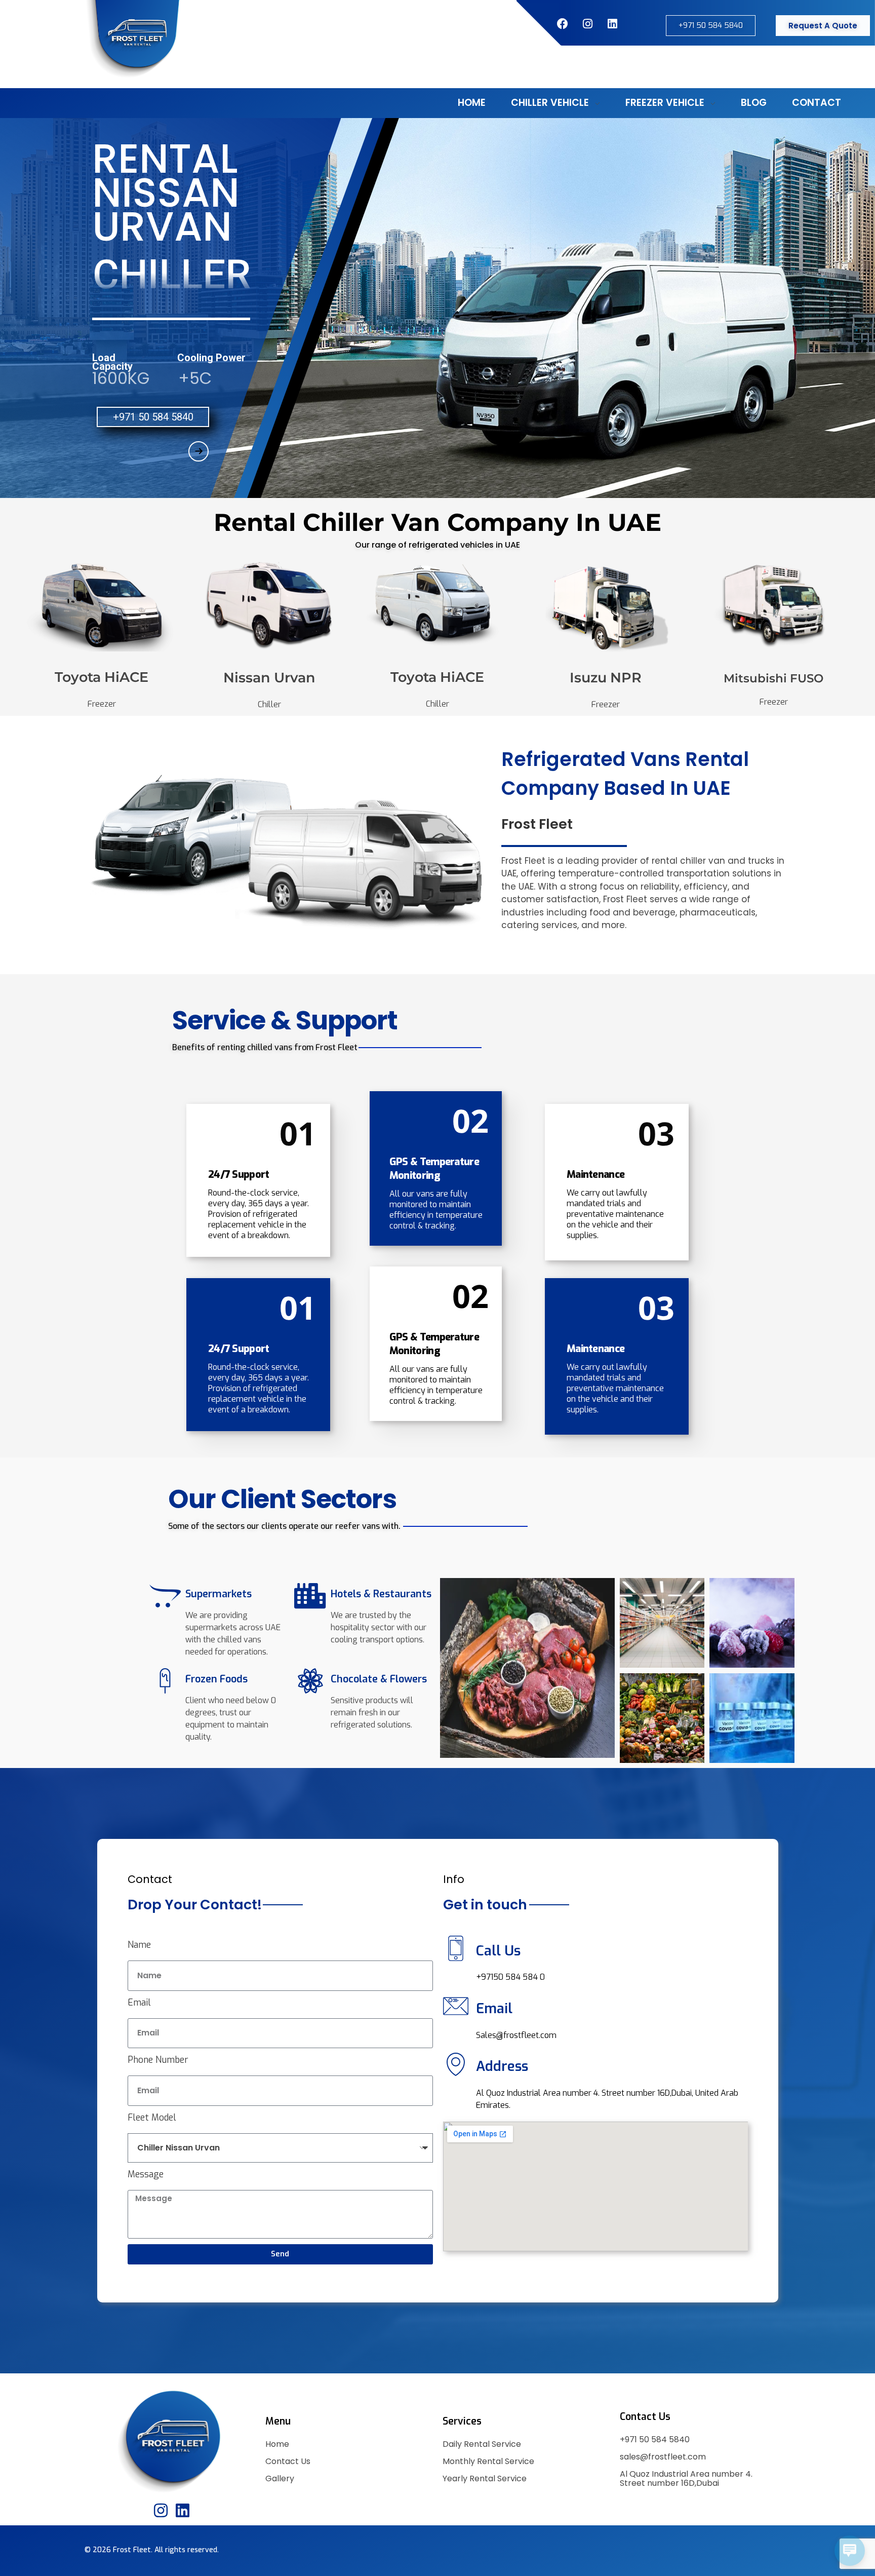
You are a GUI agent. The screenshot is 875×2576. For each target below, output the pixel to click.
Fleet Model (152, 2118)
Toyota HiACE (102, 677)
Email (139, 2003)
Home (277, 2444)
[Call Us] (456, 1948)
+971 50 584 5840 (655, 2439)
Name (139, 1945)
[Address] (456, 2064)
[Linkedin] (183, 2510)
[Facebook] (563, 24)
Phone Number (158, 2060)
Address (502, 2066)
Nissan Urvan (269, 678)
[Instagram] (587, 24)
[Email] (456, 2006)
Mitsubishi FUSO (773, 678)
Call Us (498, 1951)
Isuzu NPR (606, 678)
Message (146, 2174)
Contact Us (288, 2461)
